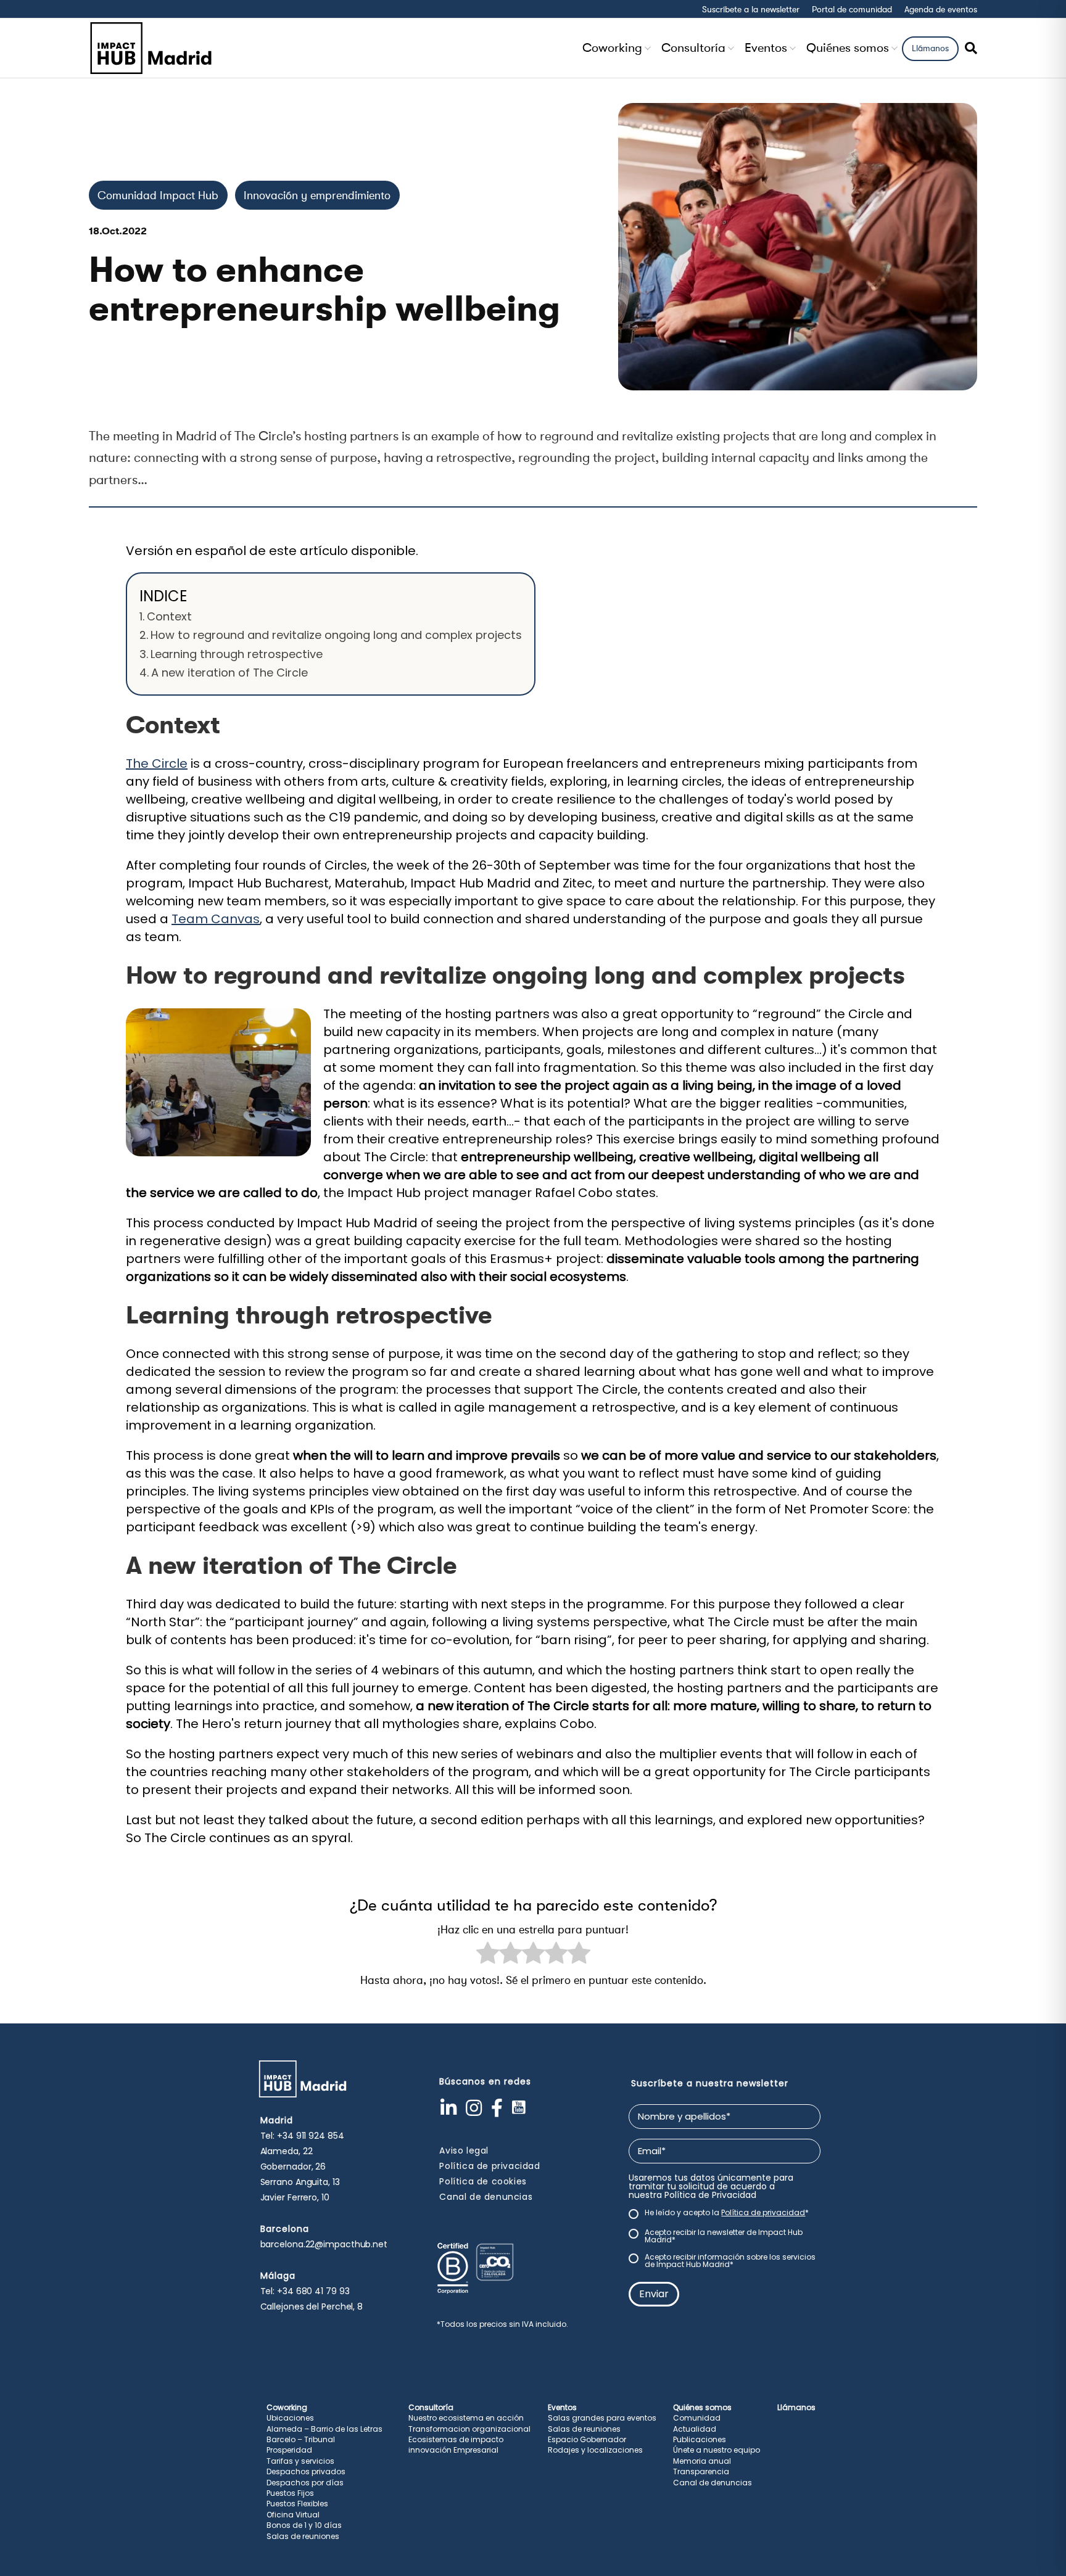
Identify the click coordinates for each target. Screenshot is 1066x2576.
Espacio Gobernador (587, 2439)
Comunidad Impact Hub (158, 195)
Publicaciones (700, 2439)
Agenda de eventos (941, 9)
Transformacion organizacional (469, 2429)
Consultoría (693, 48)
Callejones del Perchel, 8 (312, 2306)
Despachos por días (305, 2483)
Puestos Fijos (290, 2493)
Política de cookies (483, 2181)
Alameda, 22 (287, 2151)
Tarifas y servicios (300, 2461)
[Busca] (968, 48)
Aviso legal (464, 2150)
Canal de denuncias (486, 2197)
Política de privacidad (490, 2166)
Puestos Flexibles (297, 2504)
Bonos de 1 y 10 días (304, 2525)
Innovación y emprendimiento (317, 195)
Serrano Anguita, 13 (300, 2182)
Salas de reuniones (303, 2536)
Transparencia (701, 2471)
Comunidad (697, 2418)
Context (169, 616)
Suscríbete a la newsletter (751, 9)
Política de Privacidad (710, 2195)
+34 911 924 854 (311, 2136)
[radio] (488, 1955)
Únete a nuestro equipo (717, 2450)
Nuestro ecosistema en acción (466, 2418)
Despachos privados (306, 2471)
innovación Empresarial (453, 2450)
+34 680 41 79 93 (313, 2291)
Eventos (766, 48)
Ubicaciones (290, 2418)
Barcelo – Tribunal (301, 2439)
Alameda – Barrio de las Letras (324, 2429)
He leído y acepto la (727, 2213)
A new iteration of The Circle (229, 673)
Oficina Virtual (293, 2515)
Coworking (612, 48)
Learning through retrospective (237, 654)
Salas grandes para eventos (602, 2418)
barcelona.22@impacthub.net (324, 2244)
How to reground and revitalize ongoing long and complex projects (336, 635)
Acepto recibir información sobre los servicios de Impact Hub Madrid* (730, 2261)
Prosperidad (289, 2450)
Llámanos (930, 48)
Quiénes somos (848, 48)
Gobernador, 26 (293, 2167)
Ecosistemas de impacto (456, 2439)
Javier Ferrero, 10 (295, 2197)
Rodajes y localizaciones (595, 2450)
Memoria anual (702, 2461)
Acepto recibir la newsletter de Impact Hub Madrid (724, 2236)
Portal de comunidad (852, 9)
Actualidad (695, 2429)
